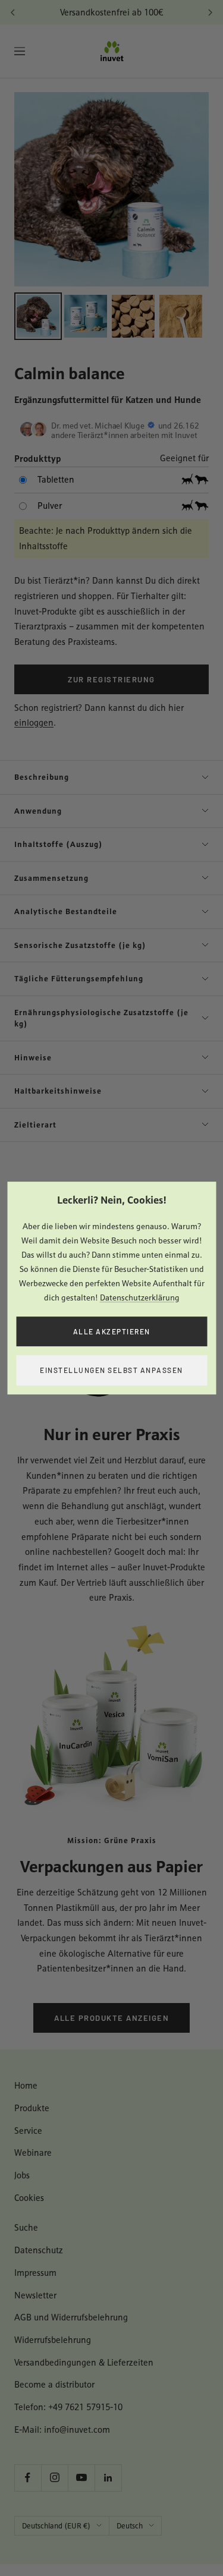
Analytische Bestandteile (66, 911)
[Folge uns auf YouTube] (81, 2478)
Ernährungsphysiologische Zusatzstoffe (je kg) (101, 1018)
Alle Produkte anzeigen (111, 2018)
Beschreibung (42, 777)
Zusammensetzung (51, 878)
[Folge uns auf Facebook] (28, 2478)
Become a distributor (54, 2384)
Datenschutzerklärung (140, 1298)
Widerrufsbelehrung (53, 2340)
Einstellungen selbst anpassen (111, 1370)
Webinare (33, 2153)
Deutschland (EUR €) (56, 2526)
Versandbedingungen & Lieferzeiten (84, 2362)
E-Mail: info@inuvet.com (62, 2429)
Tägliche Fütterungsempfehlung (79, 978)
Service (28, 2131)
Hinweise (33, 1057)
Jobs (22, 2175)
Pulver (50, 506)
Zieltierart (35, 1125)
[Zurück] (13, 12)
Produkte (32, 2108)
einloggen (34, 722)
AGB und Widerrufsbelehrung (71, 2317)
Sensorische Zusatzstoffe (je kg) (80, 945)
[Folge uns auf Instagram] (54, 2478)
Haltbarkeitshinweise (58, 1091)
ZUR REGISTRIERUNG (111, 679)
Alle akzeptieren (112, 1331)
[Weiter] (210, 12)
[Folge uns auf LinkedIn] (108, 2478)
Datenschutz (39, 2250)
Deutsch (130, 2526)
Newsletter (35, 2295)
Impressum (35, 2273)
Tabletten (56, 479)
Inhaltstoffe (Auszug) (59, 844)
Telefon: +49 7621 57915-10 (68, 2407)
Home (26, 2085)
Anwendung (38, 811)
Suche (26, 2227)
